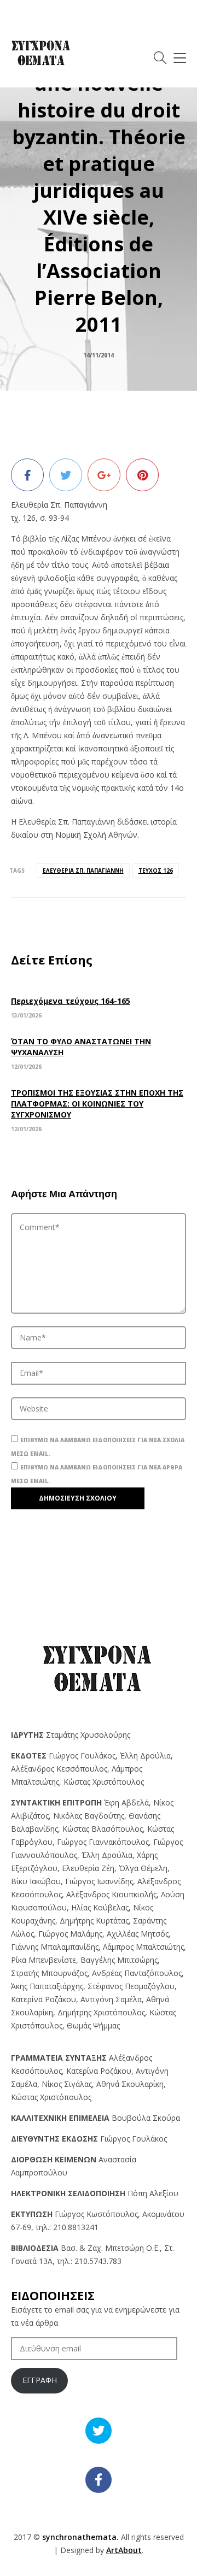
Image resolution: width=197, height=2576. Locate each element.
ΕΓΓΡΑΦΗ (40, 2380)
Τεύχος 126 (156, 871)
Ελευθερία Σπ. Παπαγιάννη (83, 871)
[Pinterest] (142, 475)
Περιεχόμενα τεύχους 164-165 (71, 1001)
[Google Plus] (104, 475)
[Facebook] (27, 475)
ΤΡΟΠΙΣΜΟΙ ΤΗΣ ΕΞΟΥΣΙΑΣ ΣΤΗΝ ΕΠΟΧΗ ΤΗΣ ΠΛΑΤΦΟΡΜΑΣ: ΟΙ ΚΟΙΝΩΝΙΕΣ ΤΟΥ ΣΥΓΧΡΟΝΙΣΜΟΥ (97, 1104)
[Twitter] (66, 475)
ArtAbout (124, 2550)
